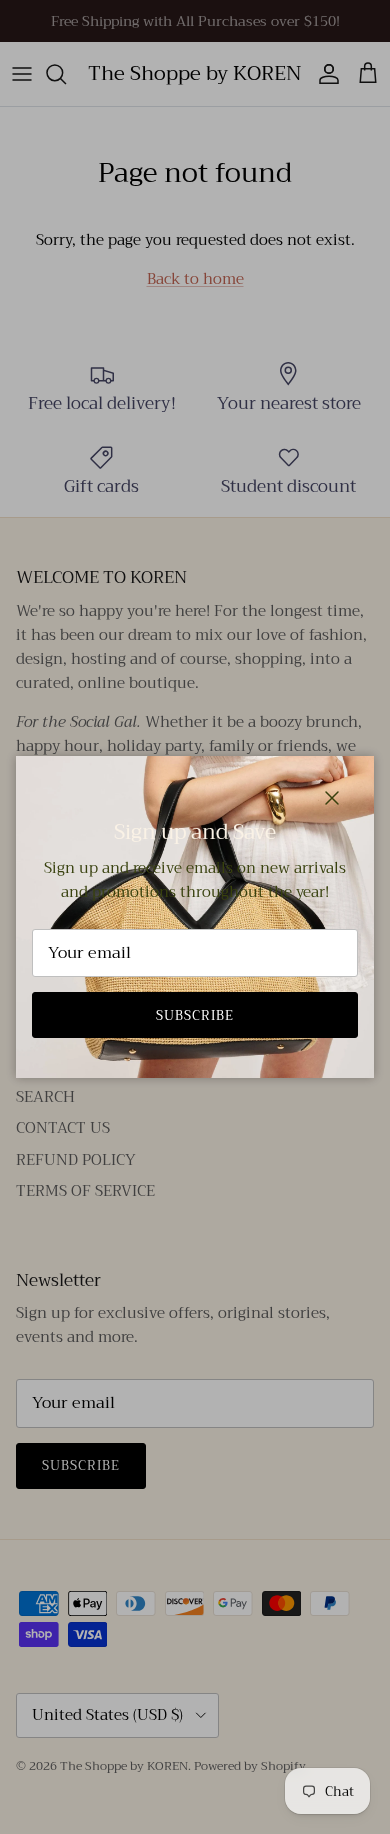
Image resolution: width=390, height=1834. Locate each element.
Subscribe (195, 1015)
